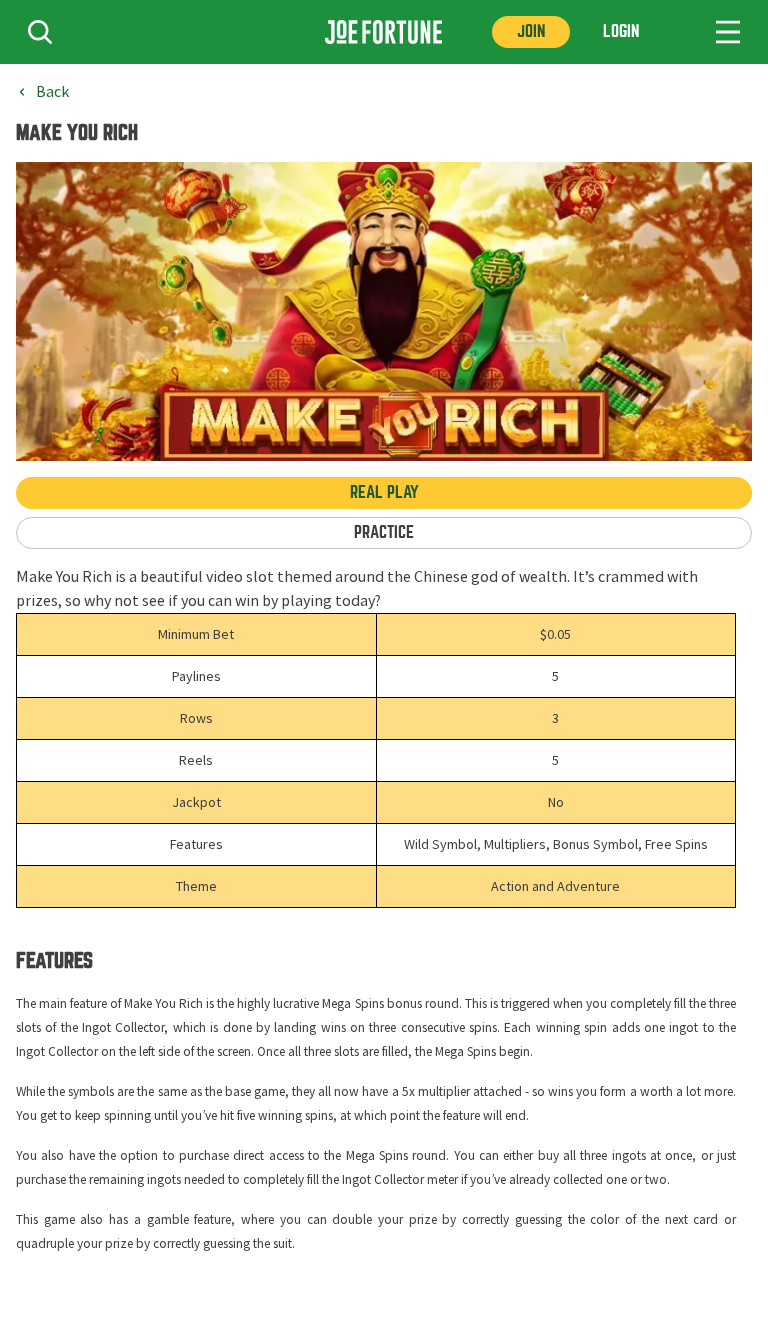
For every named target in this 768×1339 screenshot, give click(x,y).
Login (621, 31)
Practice (384, 532)
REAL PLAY (384, 492)
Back (52, 92)
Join (531, 31)
